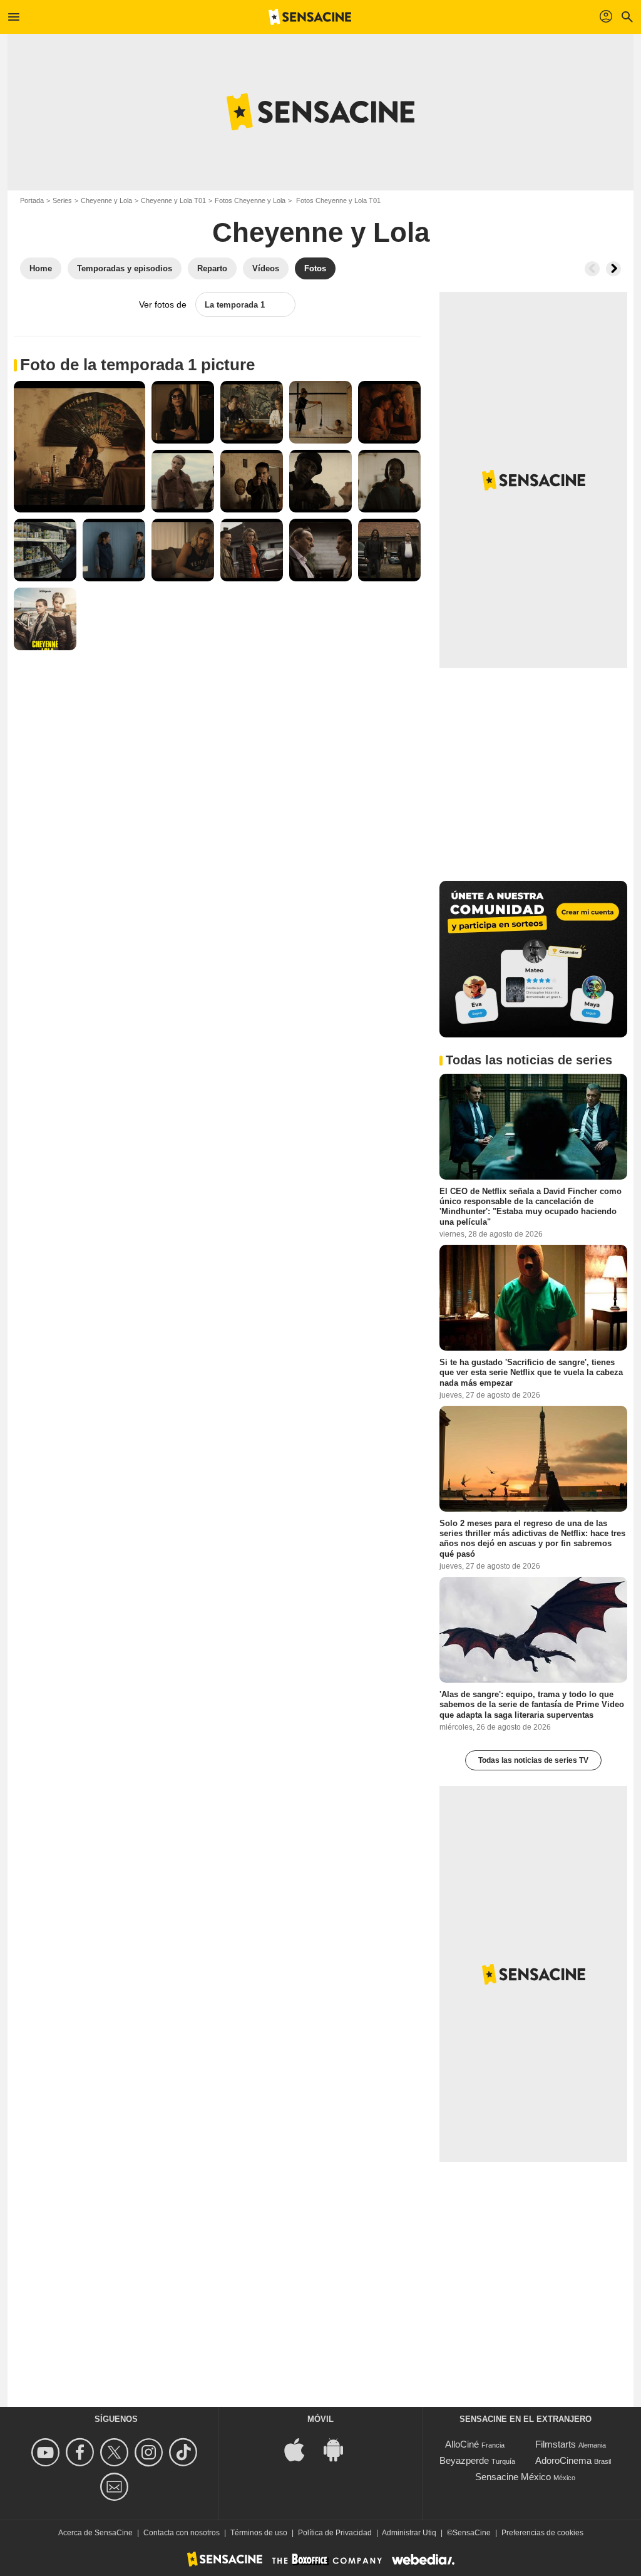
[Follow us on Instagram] (151, 2452)
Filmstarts (556, 2444)
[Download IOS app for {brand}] (301, 2449)
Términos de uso (259, 2533)
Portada (32, 200)
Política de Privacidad (335, 2533)
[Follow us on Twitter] (116, 2452)
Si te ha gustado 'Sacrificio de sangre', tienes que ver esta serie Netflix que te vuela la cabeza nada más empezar (531, 1373)
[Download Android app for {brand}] (340, 2449)
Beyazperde (464, 2460)
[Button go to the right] (613, 269)
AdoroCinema (563, 2460)
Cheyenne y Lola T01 (173, 200)
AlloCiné (462, 2444)
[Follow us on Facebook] (82, 2452)
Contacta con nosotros (182, 2533)
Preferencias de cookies (542, 2533)
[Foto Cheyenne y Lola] (79, 447)
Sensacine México (513, 2477)
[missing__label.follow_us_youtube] (47, 2452)
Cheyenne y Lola (106, 200)
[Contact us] (116, 2487)
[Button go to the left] (592, 269)
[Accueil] (310, 17)
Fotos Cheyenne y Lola (250, 200)
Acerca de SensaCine (95, 2533)
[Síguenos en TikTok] (185, 2452)
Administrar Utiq (409, 2533)
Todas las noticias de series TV (533, 1760)
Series (62, 200)
